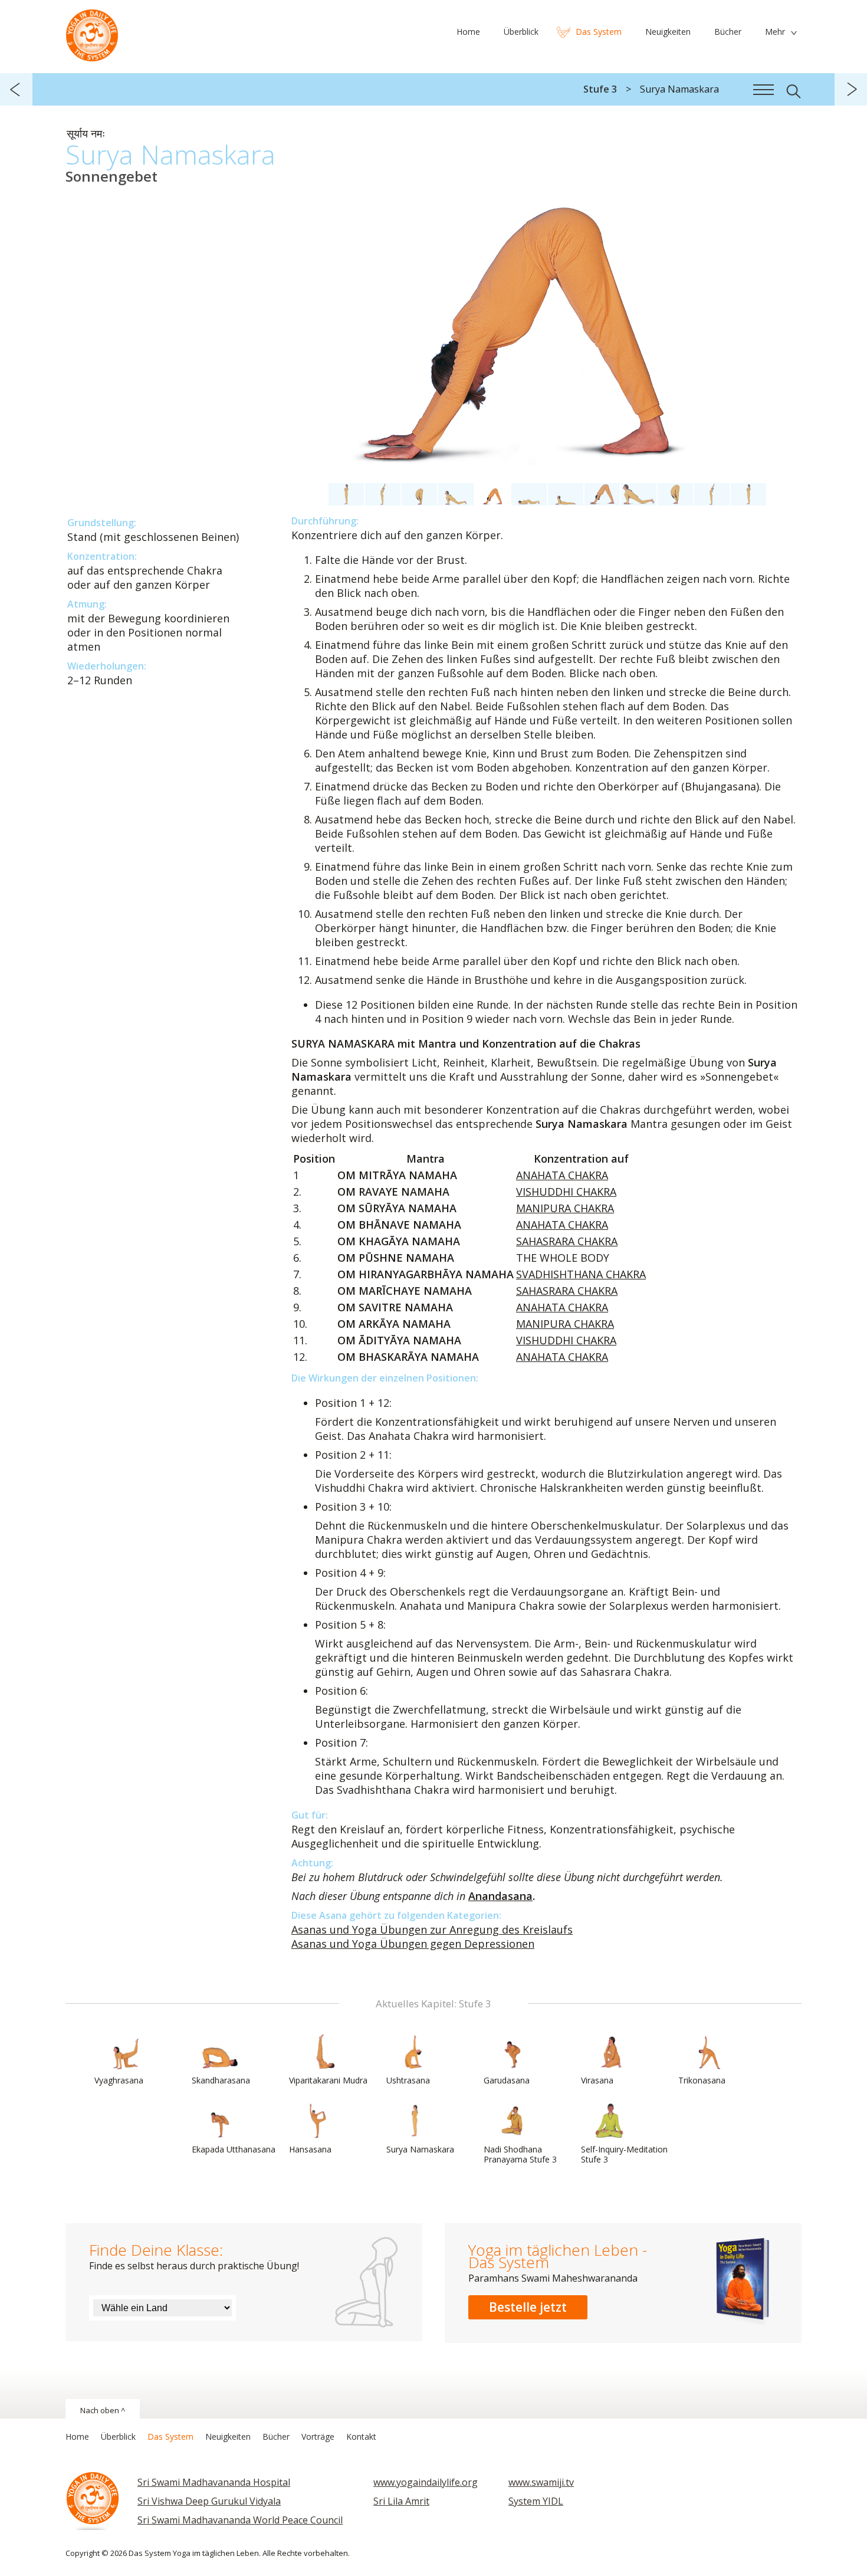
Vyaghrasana (119, 2080)
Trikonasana (702, 2080)
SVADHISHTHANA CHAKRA (581, 1274)
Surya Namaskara (420, 2149)
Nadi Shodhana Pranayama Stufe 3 (520, 2154)
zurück (16, 89)
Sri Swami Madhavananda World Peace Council (240, 2520)
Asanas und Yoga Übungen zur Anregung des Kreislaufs (432, 1929)
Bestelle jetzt (528, 2307)
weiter (851, 89)
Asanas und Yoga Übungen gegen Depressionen (413, 1944)
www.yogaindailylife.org (426, 2482)
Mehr (775, 32)
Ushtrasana (408, 2080)
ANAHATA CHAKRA (562, 1175)
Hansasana (310, 2149)
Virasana (597, 2080)
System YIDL (536, 2501)
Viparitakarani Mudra (328, 2080)
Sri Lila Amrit (401, 2501)
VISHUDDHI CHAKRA (566, 1192)
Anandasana (500, 1896)
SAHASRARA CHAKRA (567, 1241)
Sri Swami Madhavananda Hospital (214, 2482)
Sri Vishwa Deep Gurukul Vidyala (209, 2501)
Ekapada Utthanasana (234, 2149)
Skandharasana (221, 2080)
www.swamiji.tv (541, 2482)
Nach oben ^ (103, 2410)
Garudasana (507, 2080)
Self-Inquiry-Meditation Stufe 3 (624, 2154)
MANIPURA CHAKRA (565, 1208)
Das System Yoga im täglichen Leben (92, 32)
